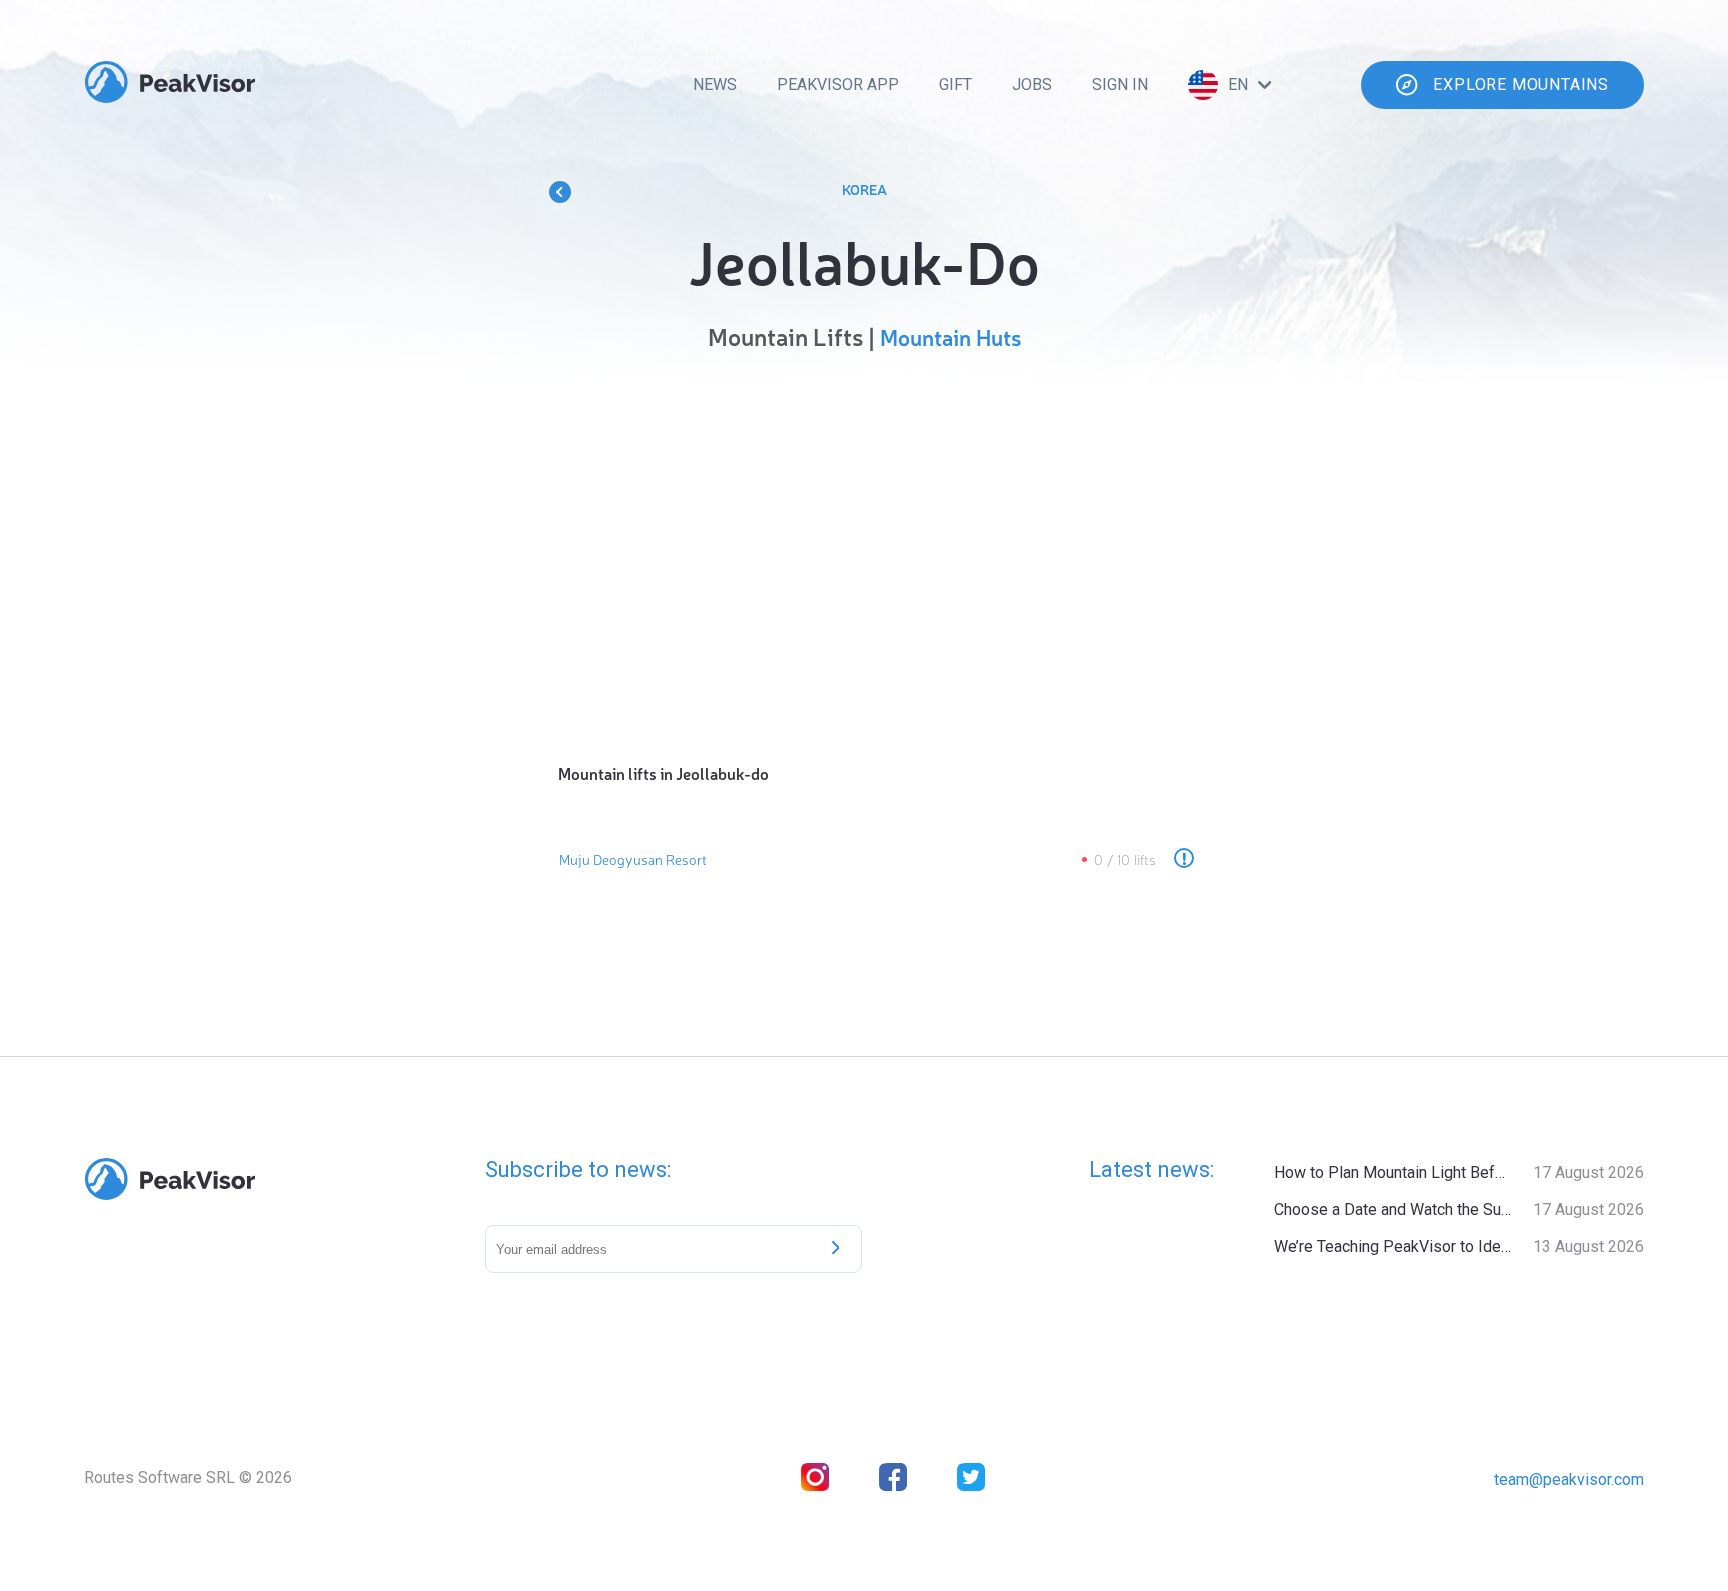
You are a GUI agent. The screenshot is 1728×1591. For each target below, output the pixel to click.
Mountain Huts (950, 336)
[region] (864, 552)
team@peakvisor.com (1569, 1479)
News (715, 84)
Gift (955, 84)
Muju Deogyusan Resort (633, 859)
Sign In (1120, 84)
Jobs (1032, 84)
